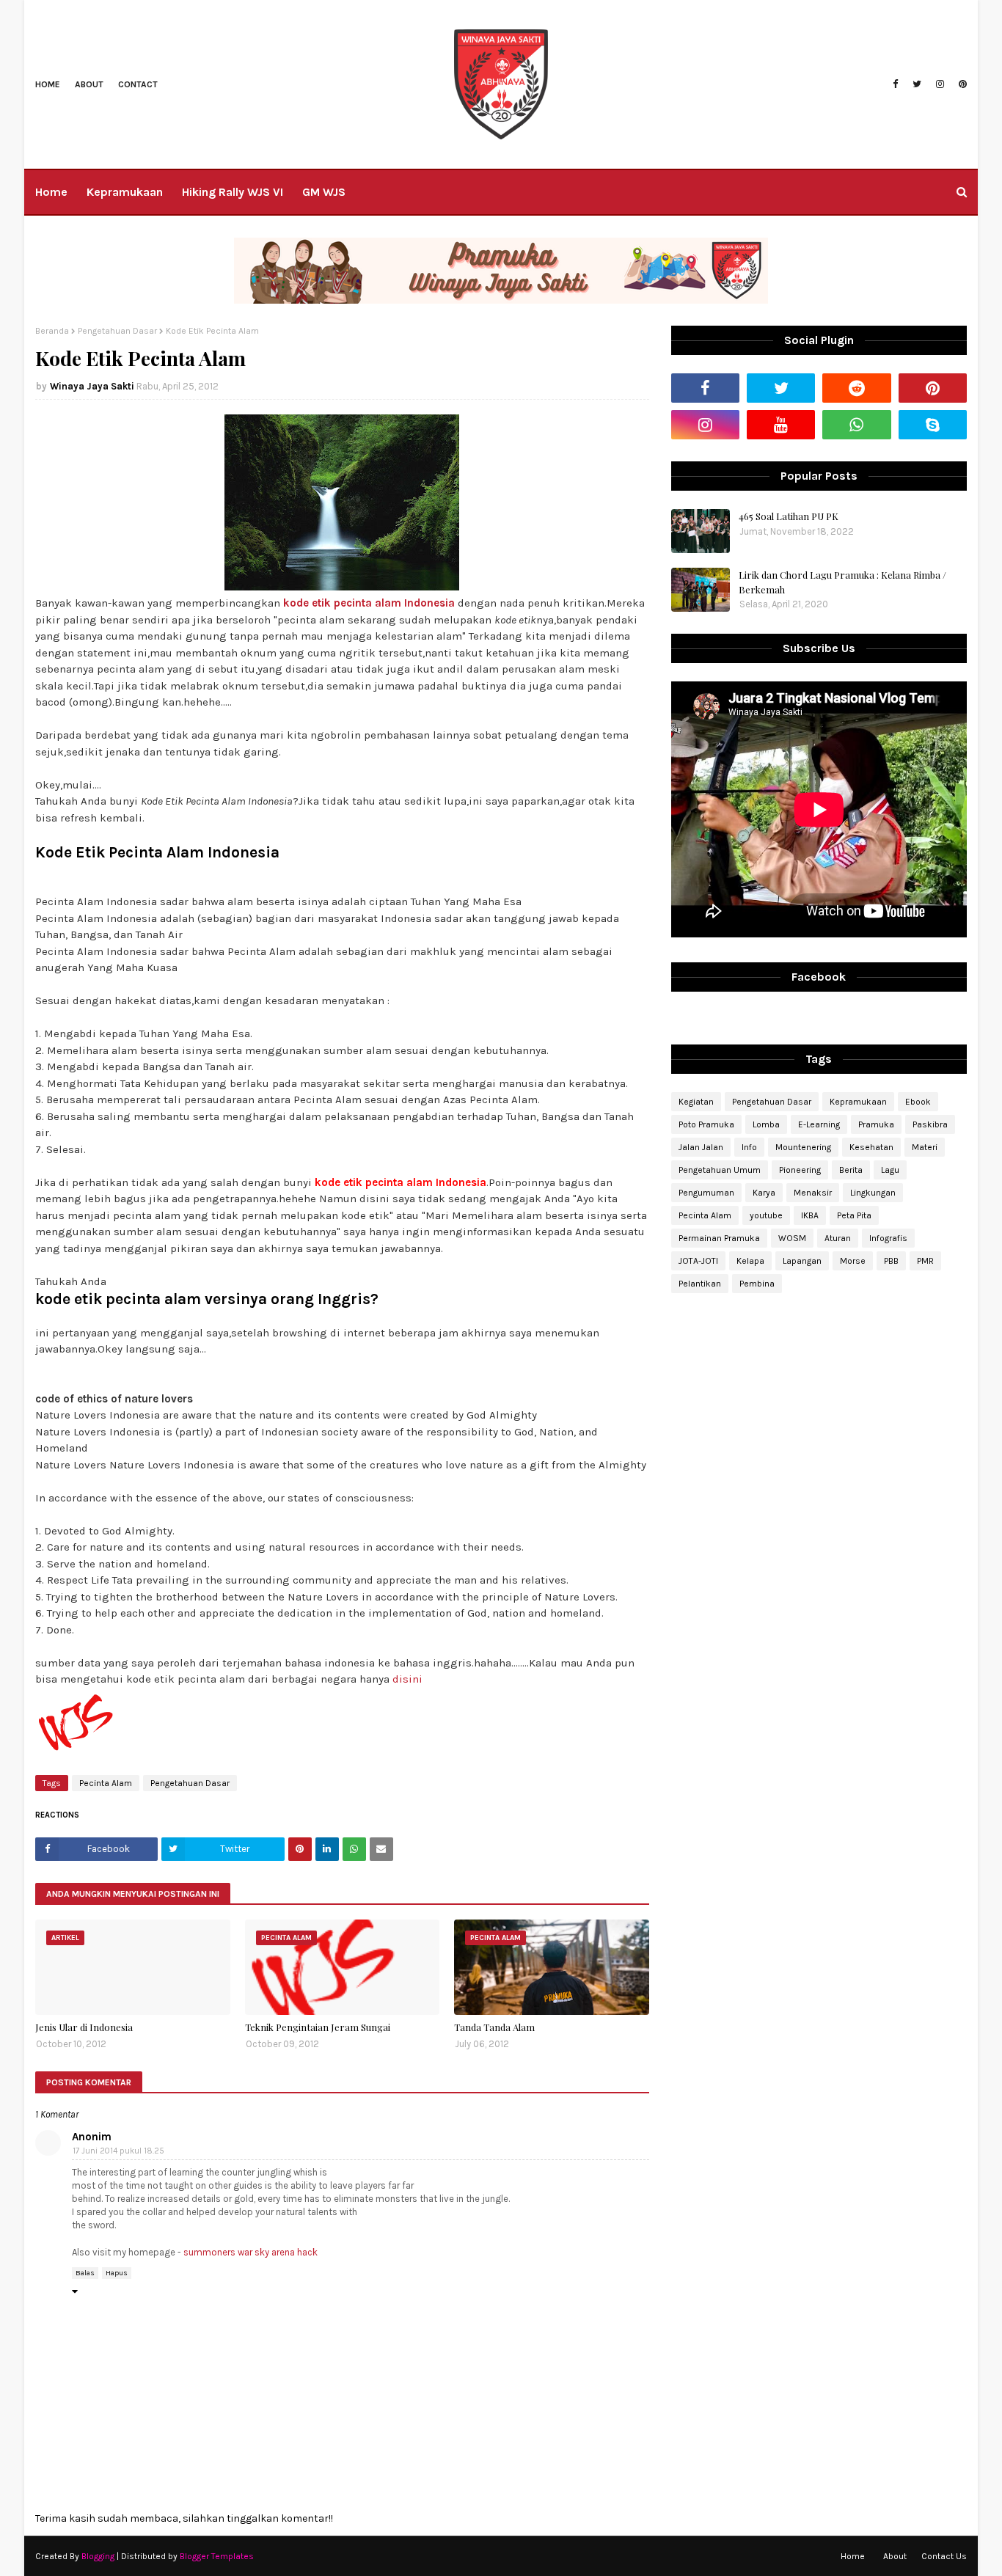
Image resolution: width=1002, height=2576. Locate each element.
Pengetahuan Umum (720, 1170)
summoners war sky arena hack (251, 2252)
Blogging (98, 2556)
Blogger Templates (217, 2556)
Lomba (766, 1124)
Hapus (117, 2273)
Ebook (918, 1102)
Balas (85, 2273)
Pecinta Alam (106, 1783)
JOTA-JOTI (698, 1261)
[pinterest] (961, 84)
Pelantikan (700, 1284)
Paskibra (930, 1124)
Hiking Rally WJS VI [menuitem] (233, 192)
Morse (853, 1261)
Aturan (838, 1238)
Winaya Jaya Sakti (92, 386)
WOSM (792, 1238)
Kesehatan (871, 1147)
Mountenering (803, 1147)
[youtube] (781, 425)
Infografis (888, 1238)
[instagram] (940, 84)
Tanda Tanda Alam (494, 2027)
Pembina (757, 1284)
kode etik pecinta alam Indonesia (369, 603)
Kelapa (750, 1261)
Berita (851, 1170)
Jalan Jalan (701, 1147)
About (89, 84)
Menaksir (813, 1193)
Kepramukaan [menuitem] (125, 192)
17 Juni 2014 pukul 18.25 (118, 2151)
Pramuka (876, 1124)
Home (48, 84)
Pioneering (800, 1170)
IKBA (810, 1215)
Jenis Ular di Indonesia (84, 2027)
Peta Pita (854, 1215)
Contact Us (944, 2556)
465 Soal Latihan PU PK (789, 516)
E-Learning (819, 1124)
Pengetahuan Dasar (117, 331)
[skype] (933, 425)
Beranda (52, 331)
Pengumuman (706, 1193)
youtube (766, 1215)
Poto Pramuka (706, 1124)
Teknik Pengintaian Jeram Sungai (318, 2027)
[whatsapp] (856, 425)
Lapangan (802, 1261)
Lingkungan (873, 1193)
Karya (764, 1193)
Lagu (890, 1170)
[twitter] (917, 84)
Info (749, 1147)
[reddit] (856, 388)
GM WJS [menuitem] (324, 192)
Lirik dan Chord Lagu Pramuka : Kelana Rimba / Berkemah (842, 582)
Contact (138, 84)
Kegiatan (696, 1102)
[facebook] (895, 84)
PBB (891, 1261)
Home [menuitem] (51, 192)
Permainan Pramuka (719, 1238)
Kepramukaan (858, 1102)
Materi (925, 1147)
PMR (925, 1261)
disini (407, 1679)
